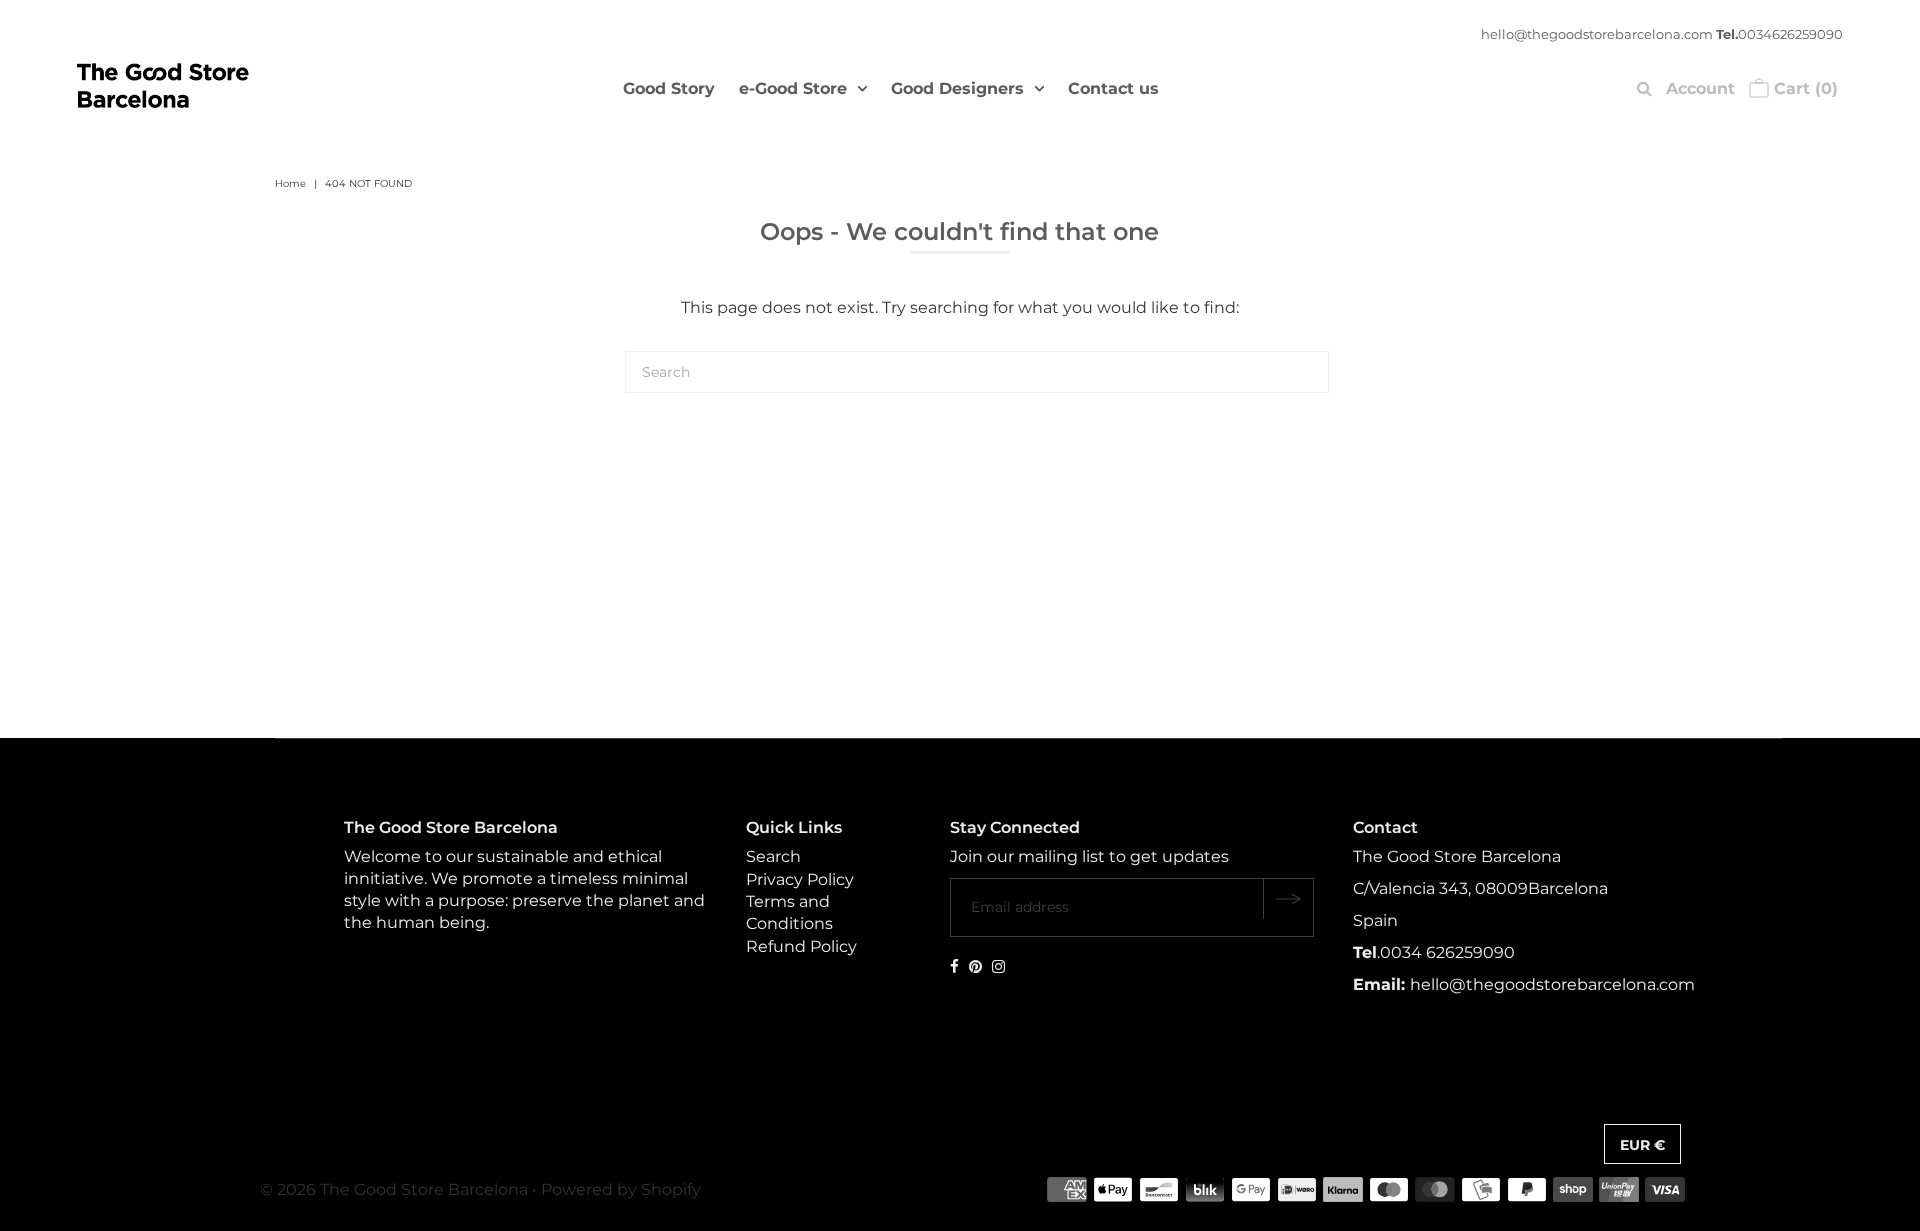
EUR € (1642, 1145)
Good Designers (957, 88)
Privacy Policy (800, 879)
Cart (1803, 88)
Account (1700, 88)
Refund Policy (801, 946)
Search (773, 856)
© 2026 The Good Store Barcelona (394, 1189)
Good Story (669, 88)
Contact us (1113, 88)
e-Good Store (793, 88)
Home (290, 183)
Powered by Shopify (621, 1189)
